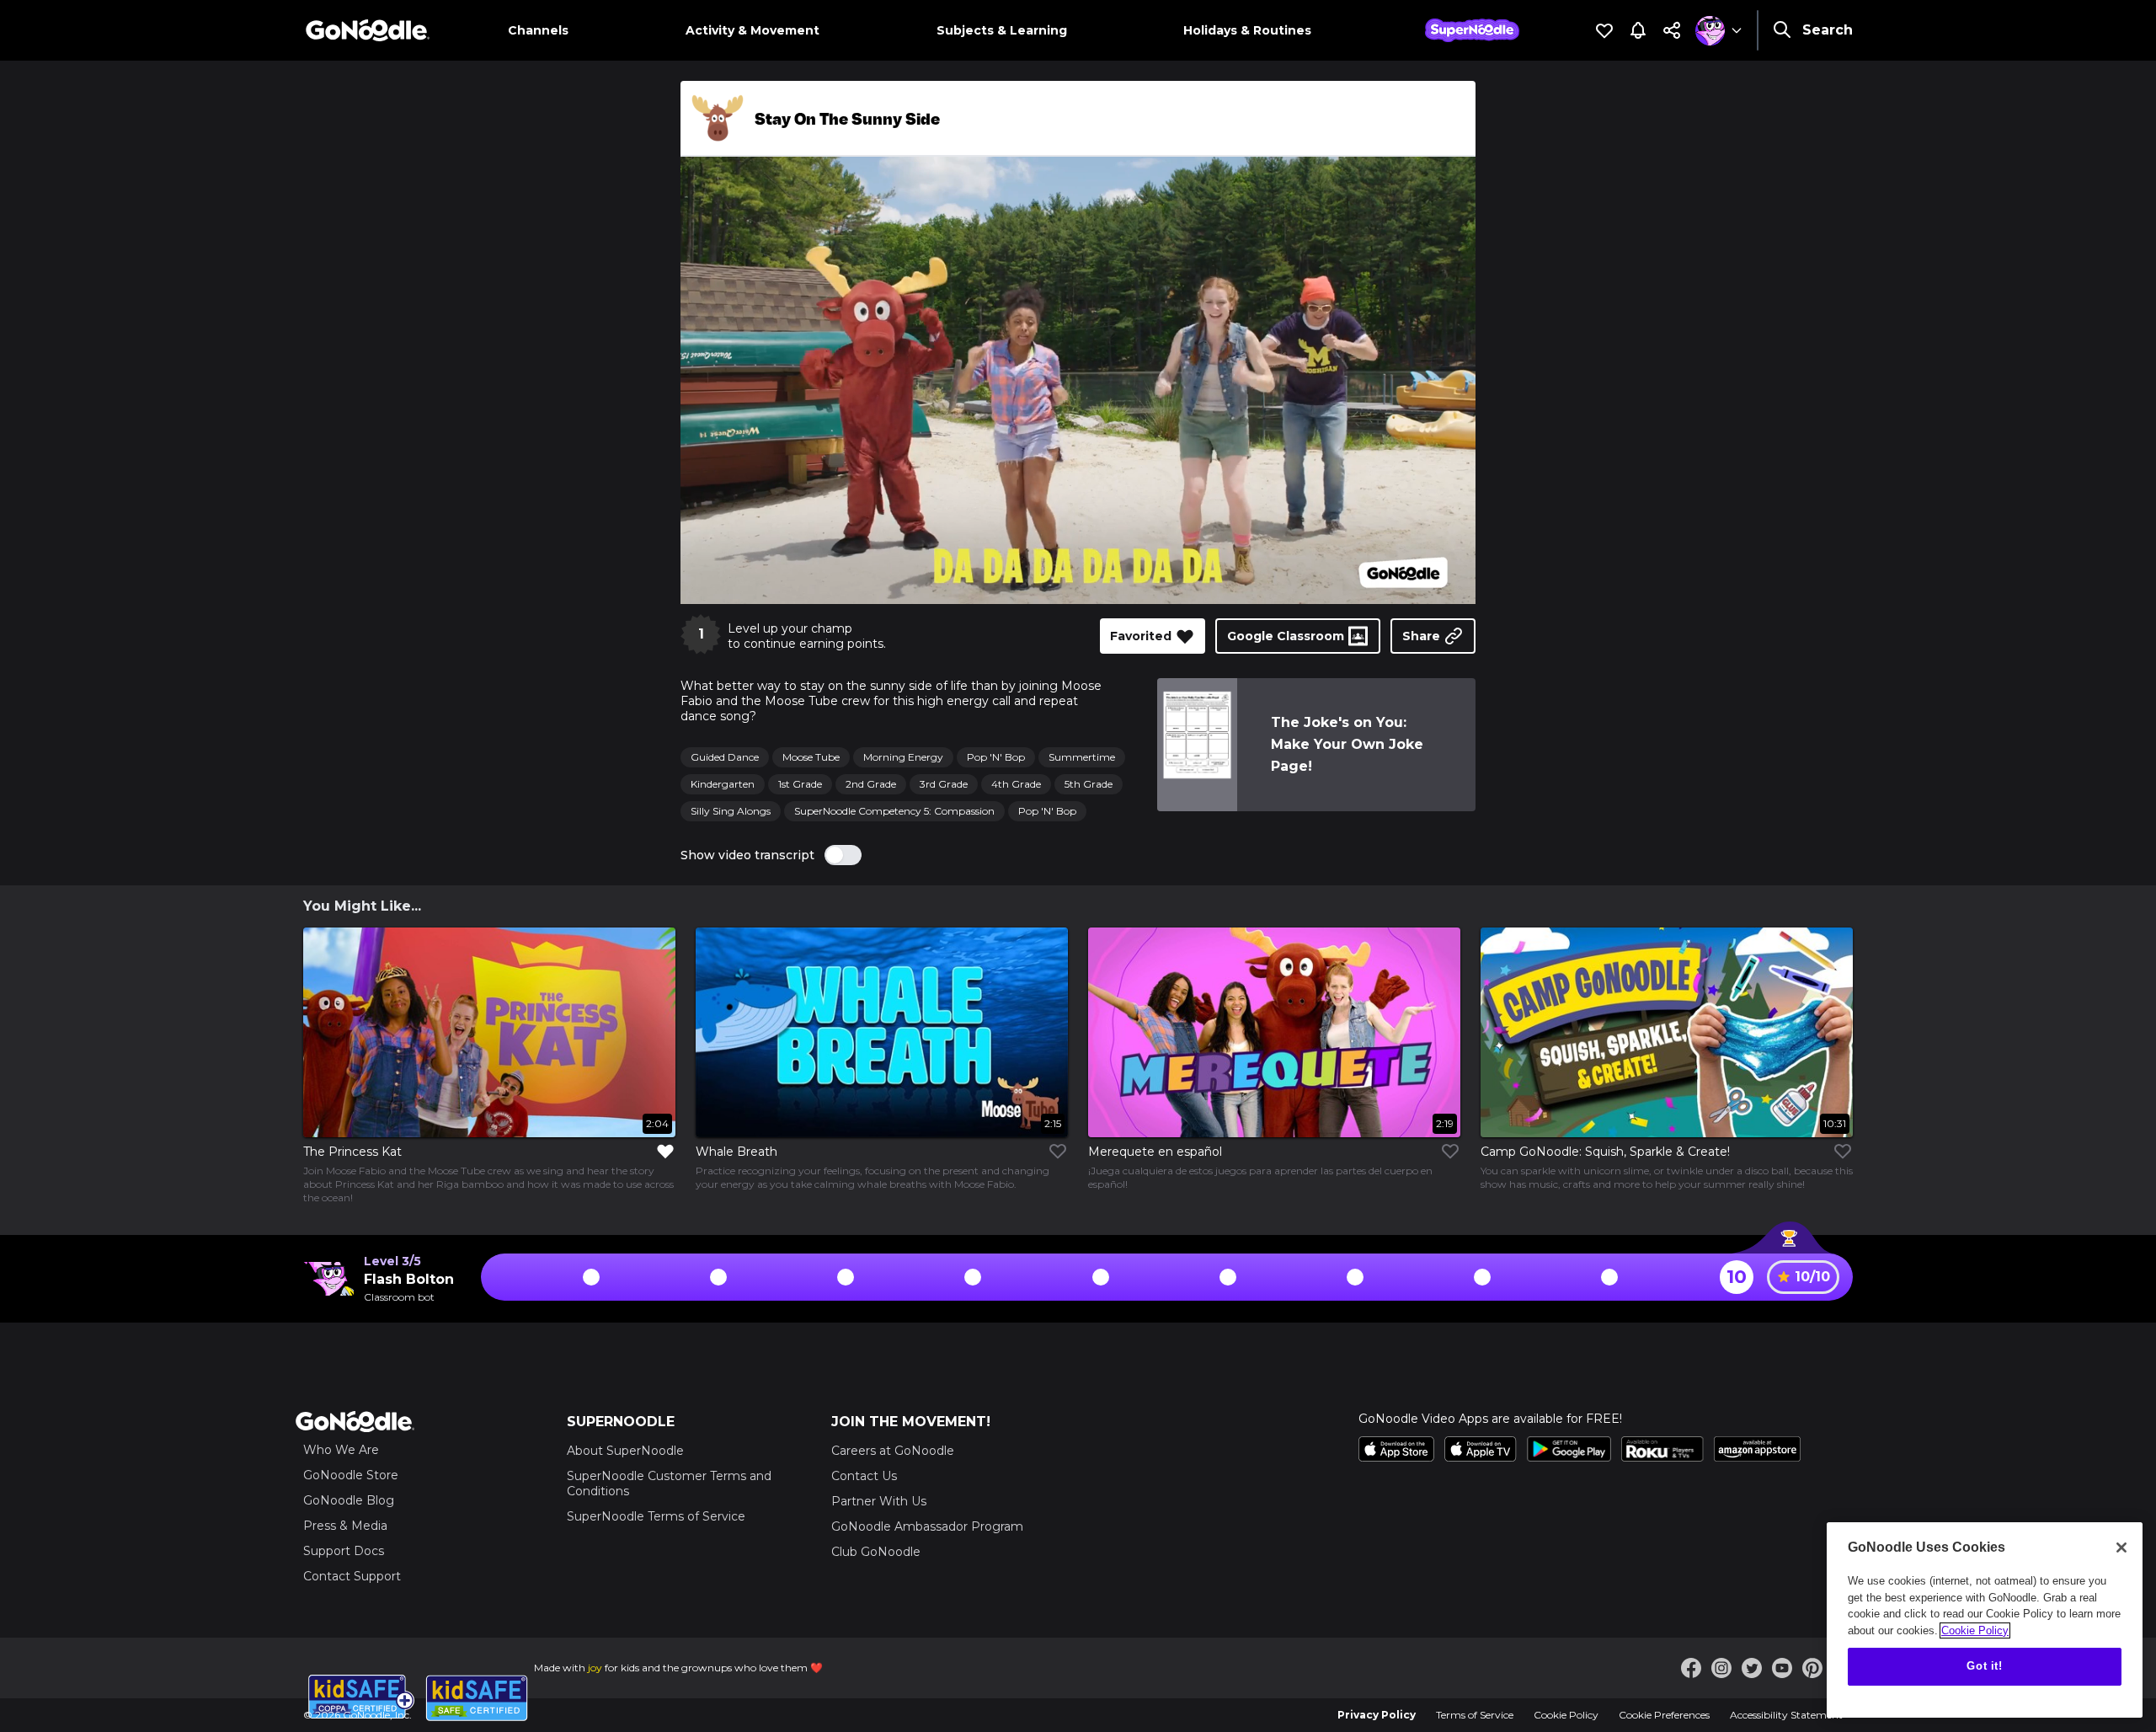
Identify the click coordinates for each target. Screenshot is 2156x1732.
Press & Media (345, 1526)
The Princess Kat (352, 1152)
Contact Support (352, 1576)
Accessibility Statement (1786, 1715)
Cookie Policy (1566, 1715)
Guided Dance (725, 757)
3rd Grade (944, 784)
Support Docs (344, 1551)
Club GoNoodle (876, 1552)
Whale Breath (736, 1152)
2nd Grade (871, 784)
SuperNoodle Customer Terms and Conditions (669, 1483)
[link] (1197, 745)
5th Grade (1089, 784)
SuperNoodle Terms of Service (656, 1516)
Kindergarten (723, 784)
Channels (538, 30)
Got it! (1985, 1666)
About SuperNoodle (625, 1451)
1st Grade (800, 784)
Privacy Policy (1377, 1715)
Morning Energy (903, 757)
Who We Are (341, 1450)
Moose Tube (811, 757)
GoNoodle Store (351, 1475)
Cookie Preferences (1664, 1715)
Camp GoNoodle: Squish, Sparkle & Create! (1605, 1152)
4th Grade (1016, 784)
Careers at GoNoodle (893, 1451)
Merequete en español (1155, 1152)
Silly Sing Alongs (731, 811)
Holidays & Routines (1247, 30)
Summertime (1082, 757)
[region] (1985, 1620)
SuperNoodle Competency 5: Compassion (894, 811)
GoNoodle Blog (349, 1500)
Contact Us (864, 1476)
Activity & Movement (752, 30)
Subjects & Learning (1002, 30)
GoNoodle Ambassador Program (927, 1526)
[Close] (2121, 1548)
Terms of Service (1475, 1715)
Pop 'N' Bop (996, 757)
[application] (1078, 380)
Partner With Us (879, 1501)
